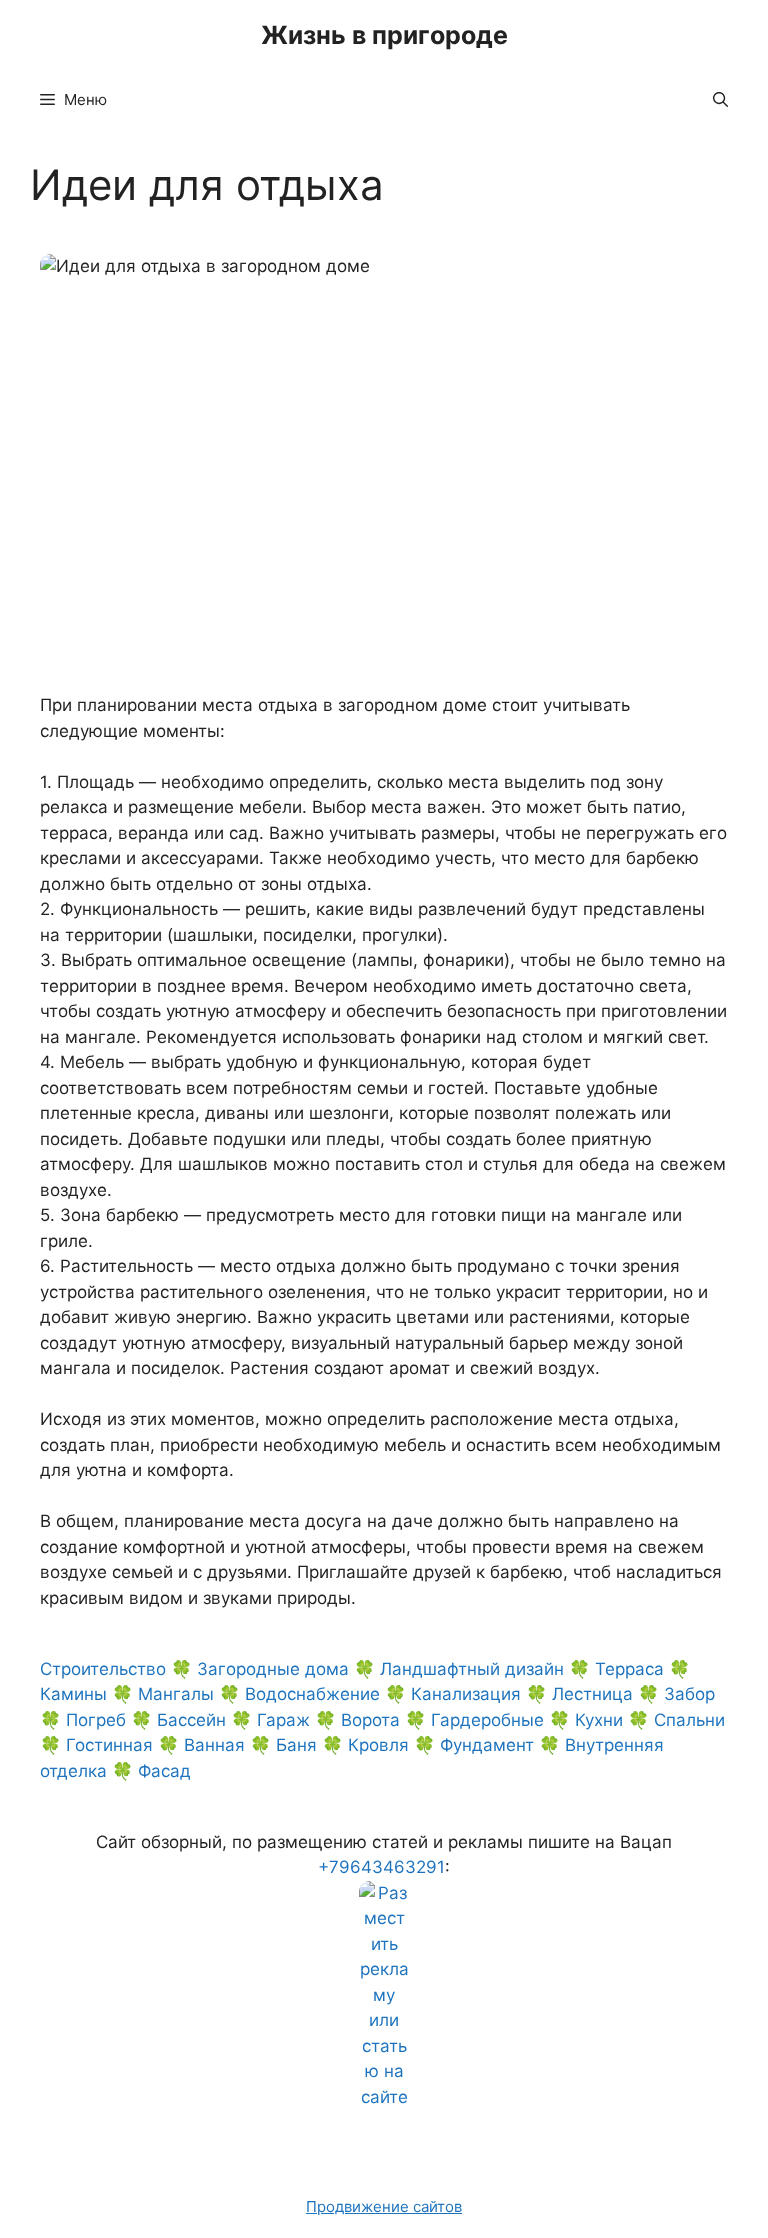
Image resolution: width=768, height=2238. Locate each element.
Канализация (466, 1694)
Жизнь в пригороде (384, 35)
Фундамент (487, 1745)
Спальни (689, 1720)
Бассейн (191, 1720)
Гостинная (109, 1745)
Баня (296, 1745)
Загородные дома (273, 1669)
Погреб (96, 1720)
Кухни (599, 1720)
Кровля (378, 1745)
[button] (720, 100)
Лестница (592, 1694)
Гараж (283, 1720)
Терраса (629, 1669)
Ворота (370, 1720)
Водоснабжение (312, 1694)
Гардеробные (487, 1720)
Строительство (103, 1669)
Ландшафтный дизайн (472, 1669)
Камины (73, 1694)
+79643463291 (381, 1867)
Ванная (214, 1745)
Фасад (164, 1771)
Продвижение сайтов (384, 2206)
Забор (689, 1694)
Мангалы (176, 1694)
